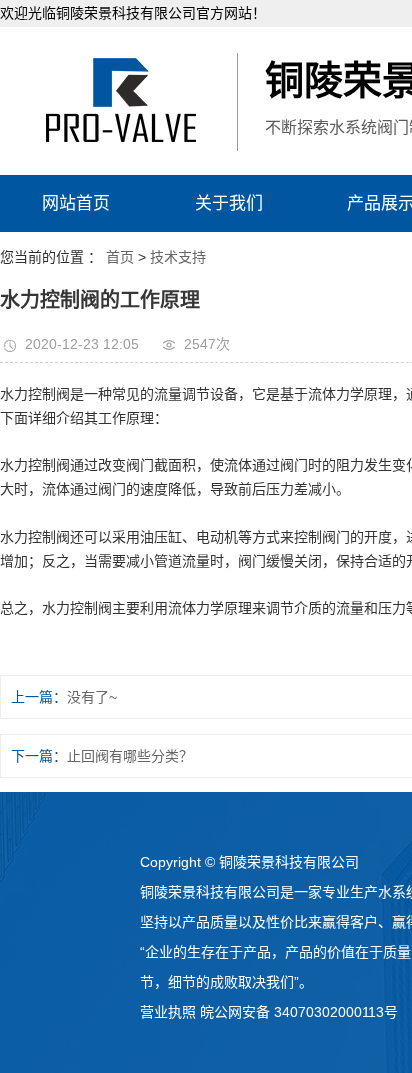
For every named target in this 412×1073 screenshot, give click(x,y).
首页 (120, 257)
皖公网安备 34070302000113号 (299, 1012)
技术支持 (178, 257)
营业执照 (168, 1012)
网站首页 (76, 203)
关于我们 (229, 203)
